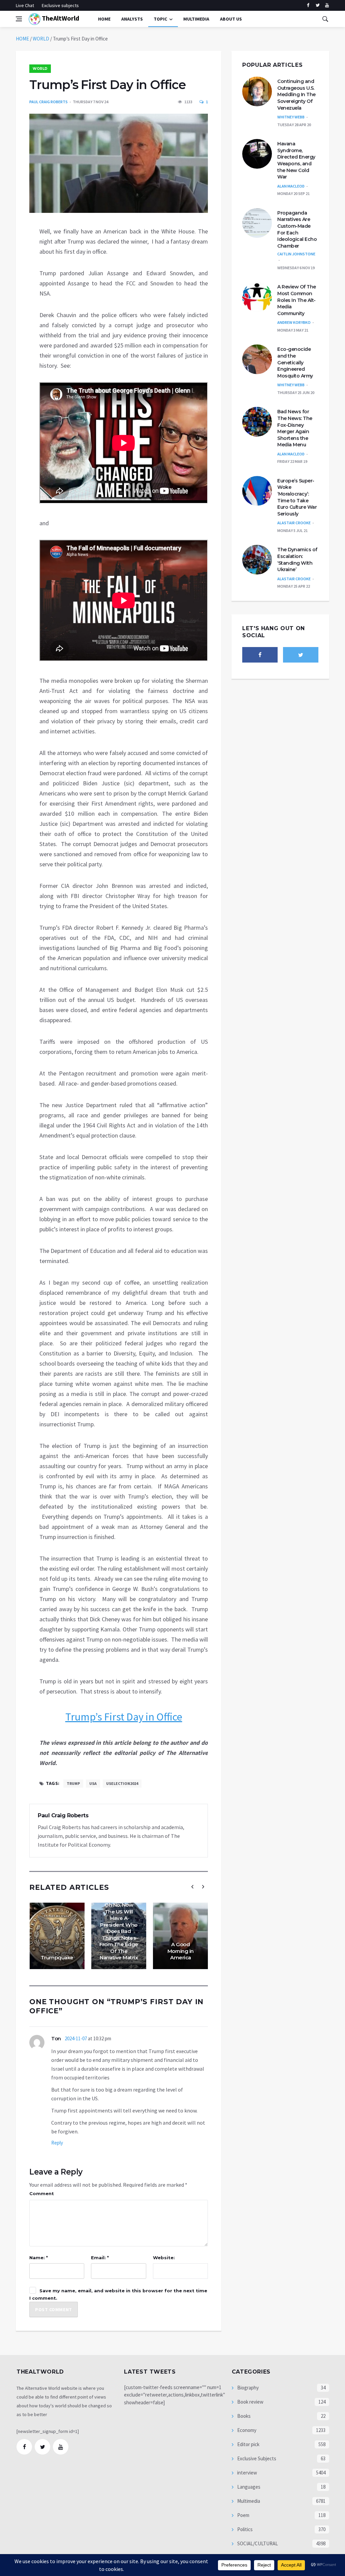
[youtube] (327, 5)
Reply (57, 2143)
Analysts (132, 19)
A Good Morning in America (181, 1951)
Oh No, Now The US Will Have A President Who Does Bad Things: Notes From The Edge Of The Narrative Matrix (119, 1931)
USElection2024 (122, 1783)
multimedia (196, 19)
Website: (164, 2258)
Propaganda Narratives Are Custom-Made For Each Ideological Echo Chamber (297, 229)
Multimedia (248, 2501)
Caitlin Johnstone (296, 254)
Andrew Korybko (294, 322)
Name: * (39, 2258)
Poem (243, 2515)
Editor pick (248, 2444)
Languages (248, 2487)
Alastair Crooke (294, 523)
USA (93, 1783)
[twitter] (318, 5)
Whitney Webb (291, 117)
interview (247, 2473)
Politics (244, 2529)
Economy (246, 2430)
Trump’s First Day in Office (124, 1717)
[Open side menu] (19, 19)
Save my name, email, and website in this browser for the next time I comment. (118, 2294)
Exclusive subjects (60, 5)
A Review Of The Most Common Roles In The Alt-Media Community (297, 300)
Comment (42, 2193)
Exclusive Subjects (256, 2458)
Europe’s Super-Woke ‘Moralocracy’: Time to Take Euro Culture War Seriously (297, 497)
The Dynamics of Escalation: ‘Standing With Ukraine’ (297, 559)
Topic (160, 19)
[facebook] (308, 5)
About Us (231, 19)
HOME (22, 39)
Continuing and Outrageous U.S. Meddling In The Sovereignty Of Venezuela (296, 94)
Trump (73, 1783)
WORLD (41, 39)
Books (243, 2416)
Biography (247, 2388)
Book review (250, 2402)
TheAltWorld (60, 18)
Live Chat (25, 5)
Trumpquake (57, 1957)
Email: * (100, 2258)
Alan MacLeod (291, 186)
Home (104, 19)
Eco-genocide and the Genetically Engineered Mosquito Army (295, 362)
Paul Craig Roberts (49, 102)
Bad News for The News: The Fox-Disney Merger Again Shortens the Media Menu (295, 428)
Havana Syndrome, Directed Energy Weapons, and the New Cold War (296, 160)
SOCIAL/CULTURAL (257, 2543)
